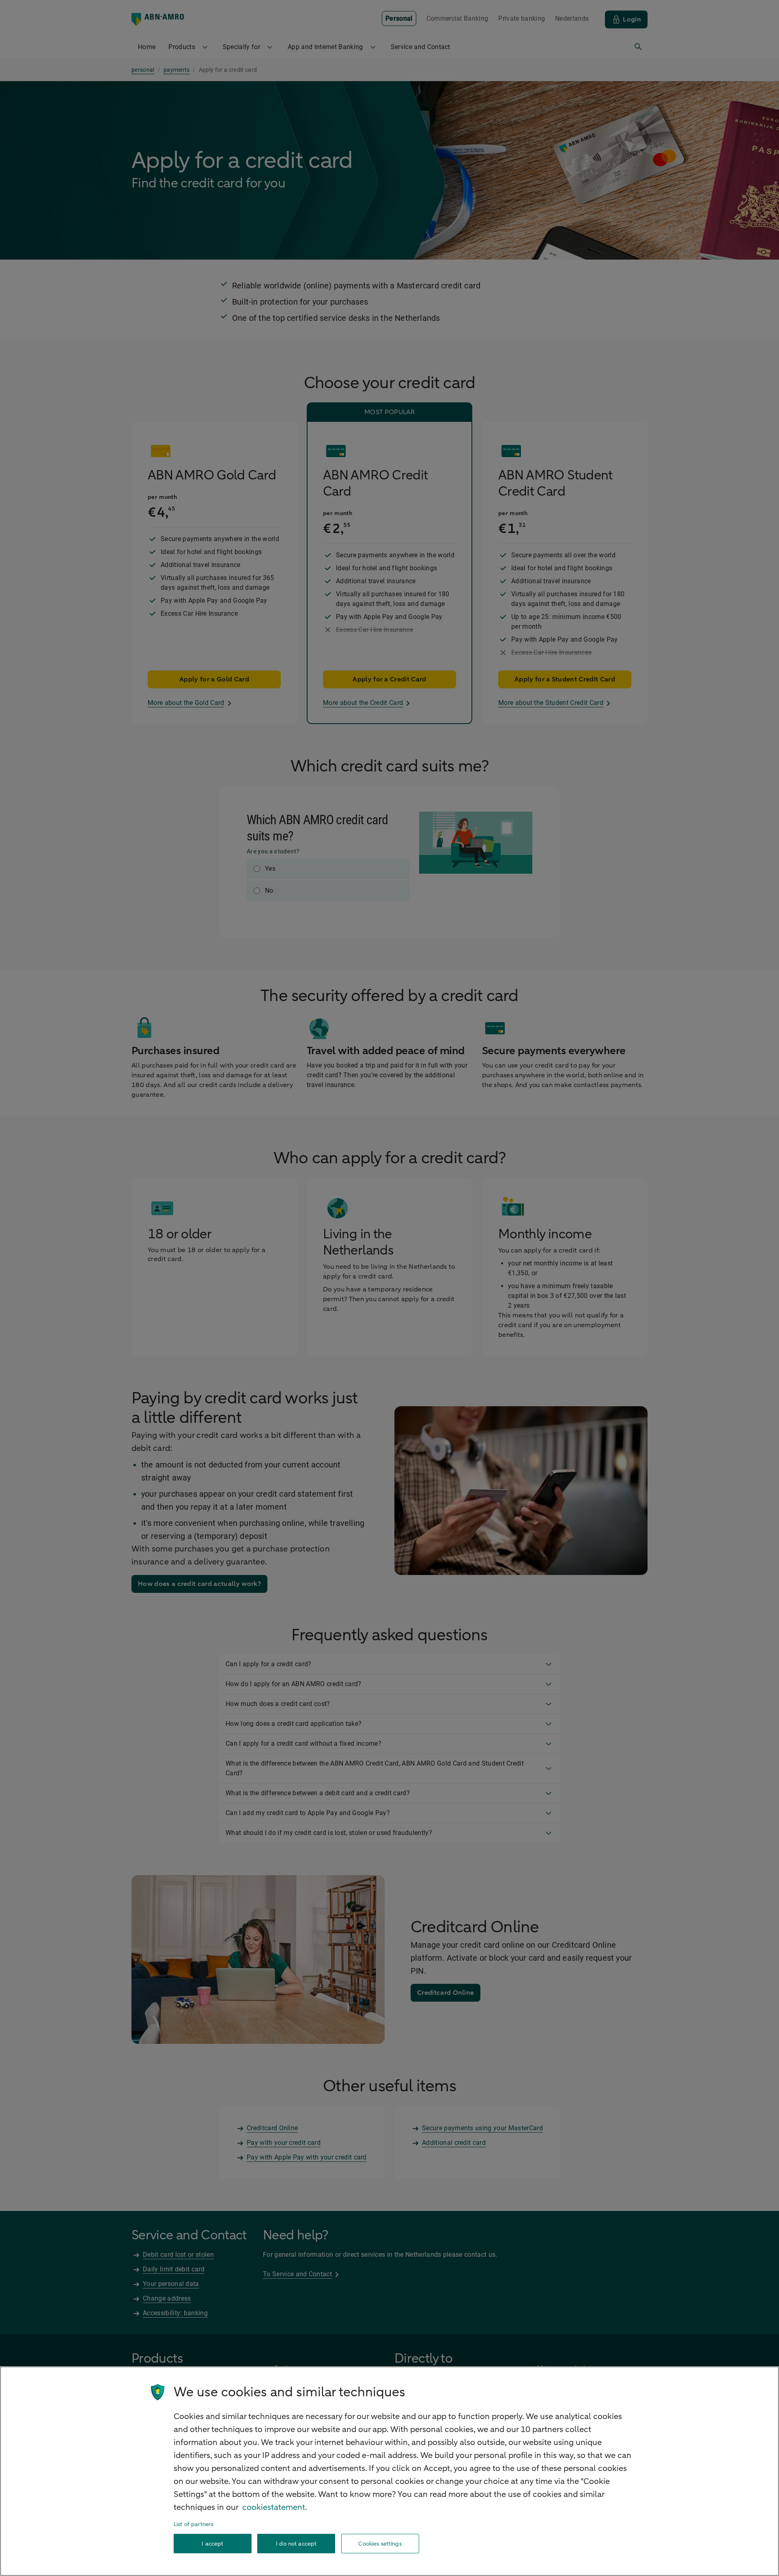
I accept (212, 2544)
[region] (389, 2471)
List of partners (194, 2524)
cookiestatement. (275, 2507)
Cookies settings (380, 2544)
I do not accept (296, 2544)
